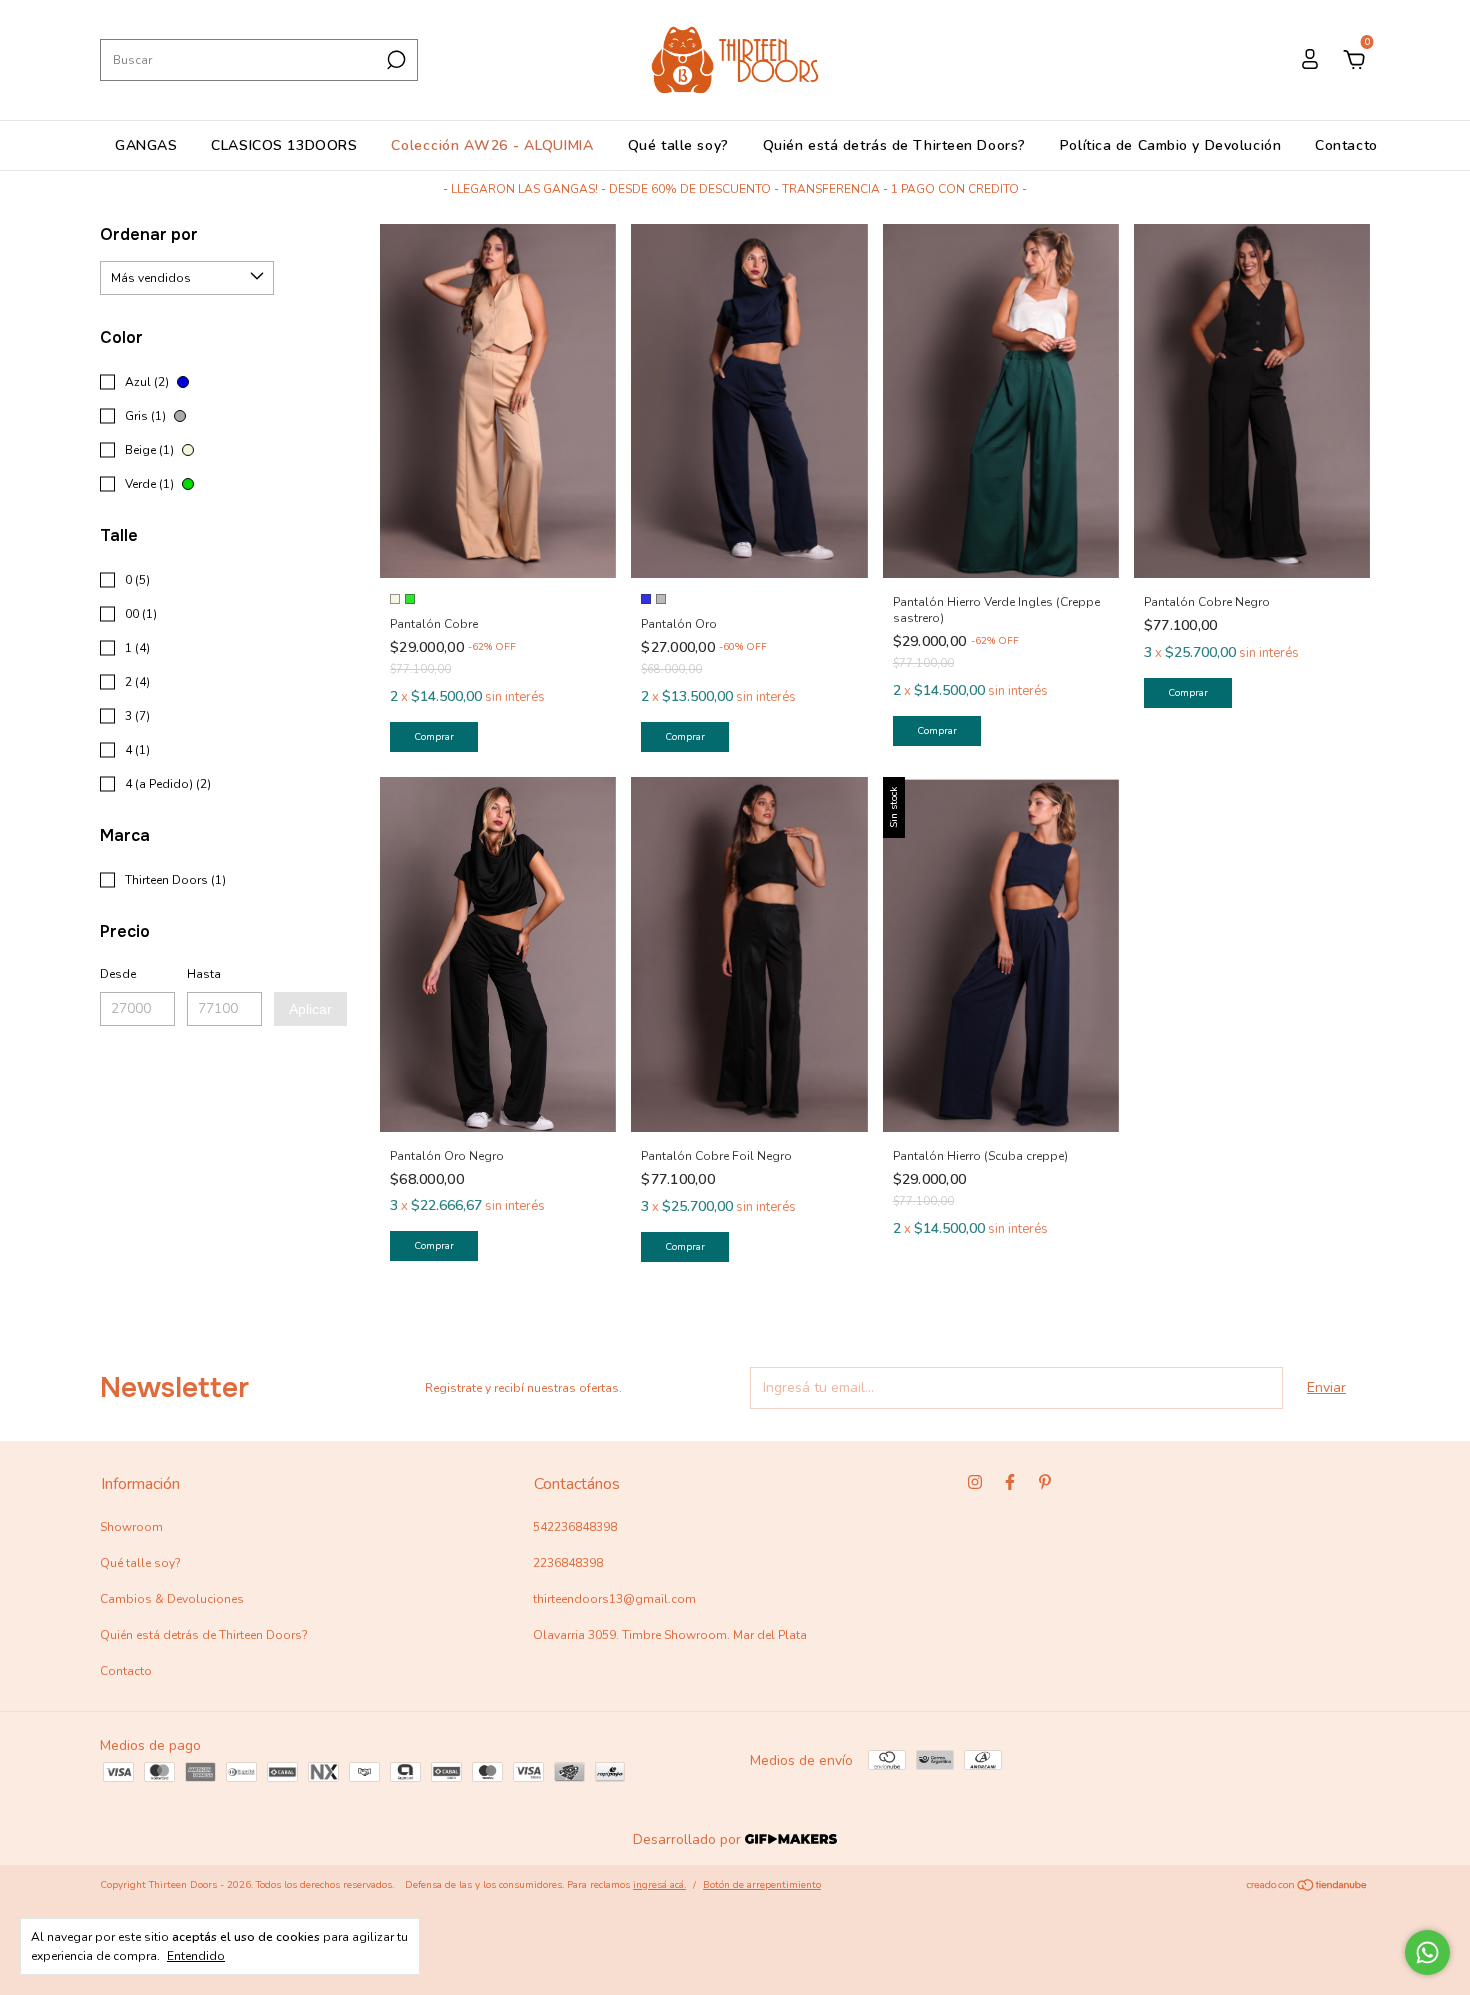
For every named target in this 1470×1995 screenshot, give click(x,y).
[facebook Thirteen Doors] (1010, 1482)
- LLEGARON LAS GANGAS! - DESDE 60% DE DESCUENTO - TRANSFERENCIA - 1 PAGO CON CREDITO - (735, 189)
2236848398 (568, 1563)
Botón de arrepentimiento (762, 1885)
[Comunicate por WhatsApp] (1427, 1952)
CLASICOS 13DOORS (284, 145)
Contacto (1346, 145)
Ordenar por (149, 234)
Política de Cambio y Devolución (1170, 145)
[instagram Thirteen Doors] (975, 1482)
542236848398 (575, 1527)
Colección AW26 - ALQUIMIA (492, 145)
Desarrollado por (689, 1839)
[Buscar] (394, 60)
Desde (118, 974)
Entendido (196, 1956)
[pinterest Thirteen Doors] (1045, 1482)
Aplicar (310, 1009)
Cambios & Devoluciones (172, 1599)
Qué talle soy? (678, 145)
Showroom (131, 1527)
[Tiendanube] (1307, 1887)
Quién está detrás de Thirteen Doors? (894, 145)
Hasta (204, 974)
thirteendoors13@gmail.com (614, 1599)
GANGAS (146, 145)
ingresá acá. (659, 1885)
